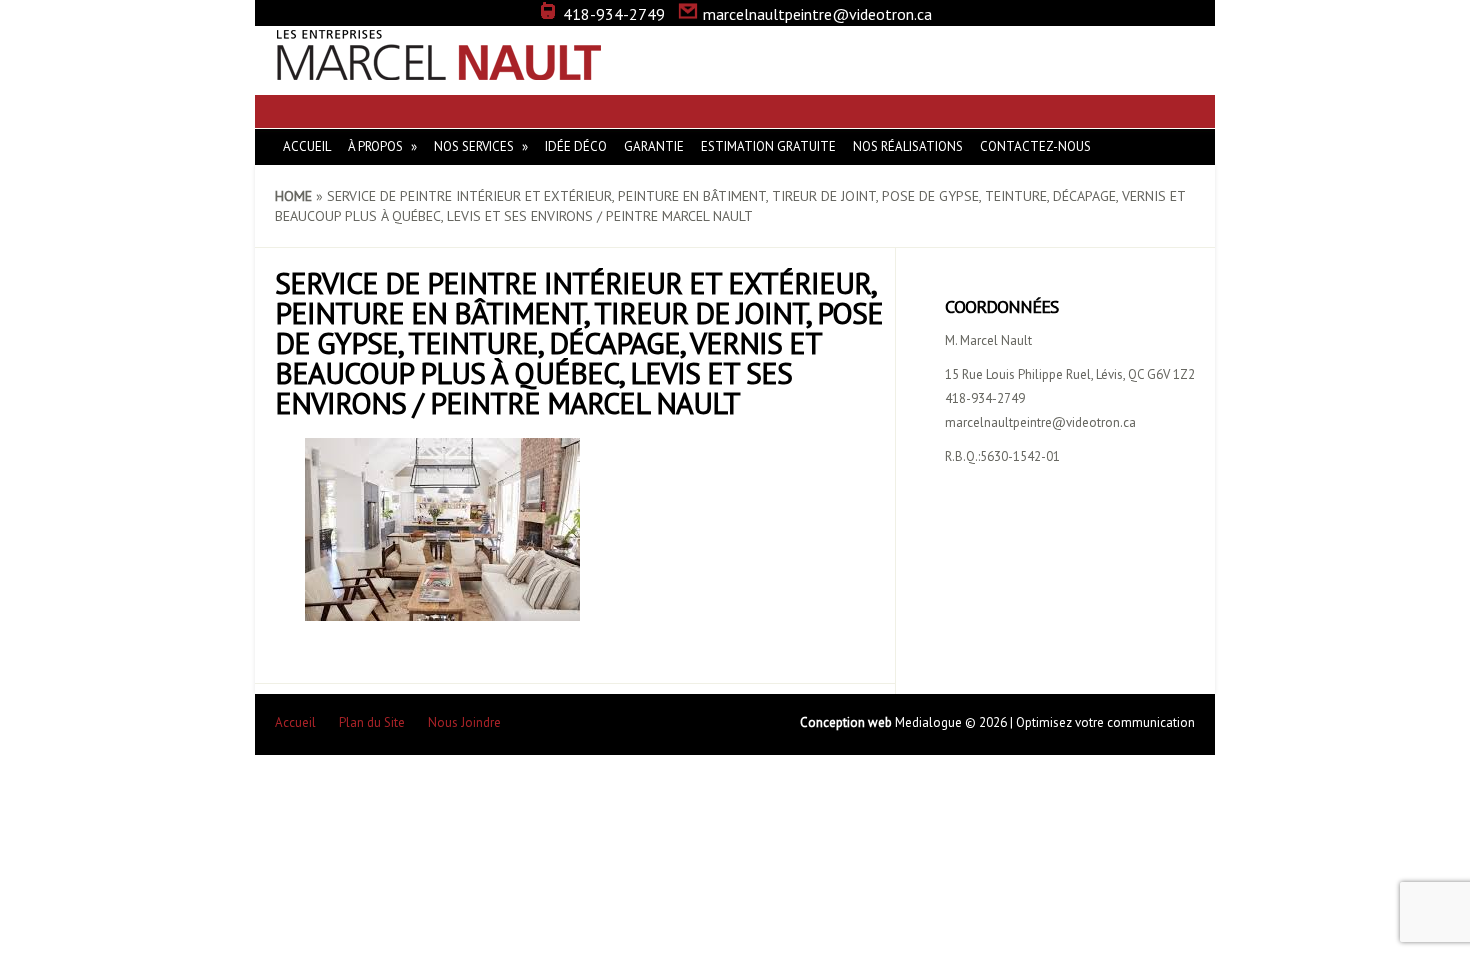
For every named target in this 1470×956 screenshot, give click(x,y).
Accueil (307, 146)
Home (293, 196)
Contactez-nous (1035, 146)
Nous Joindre (464, 722)
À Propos (375, 146)
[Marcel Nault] (440, 70)
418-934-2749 (614, 14)
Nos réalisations (908, 146)
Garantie (654, 146)
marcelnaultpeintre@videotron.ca (817, 14)
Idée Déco (576, 146)
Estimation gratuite (768, 146)
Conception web (847, 722)
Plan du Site (372, 722)
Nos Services (474, 146)
